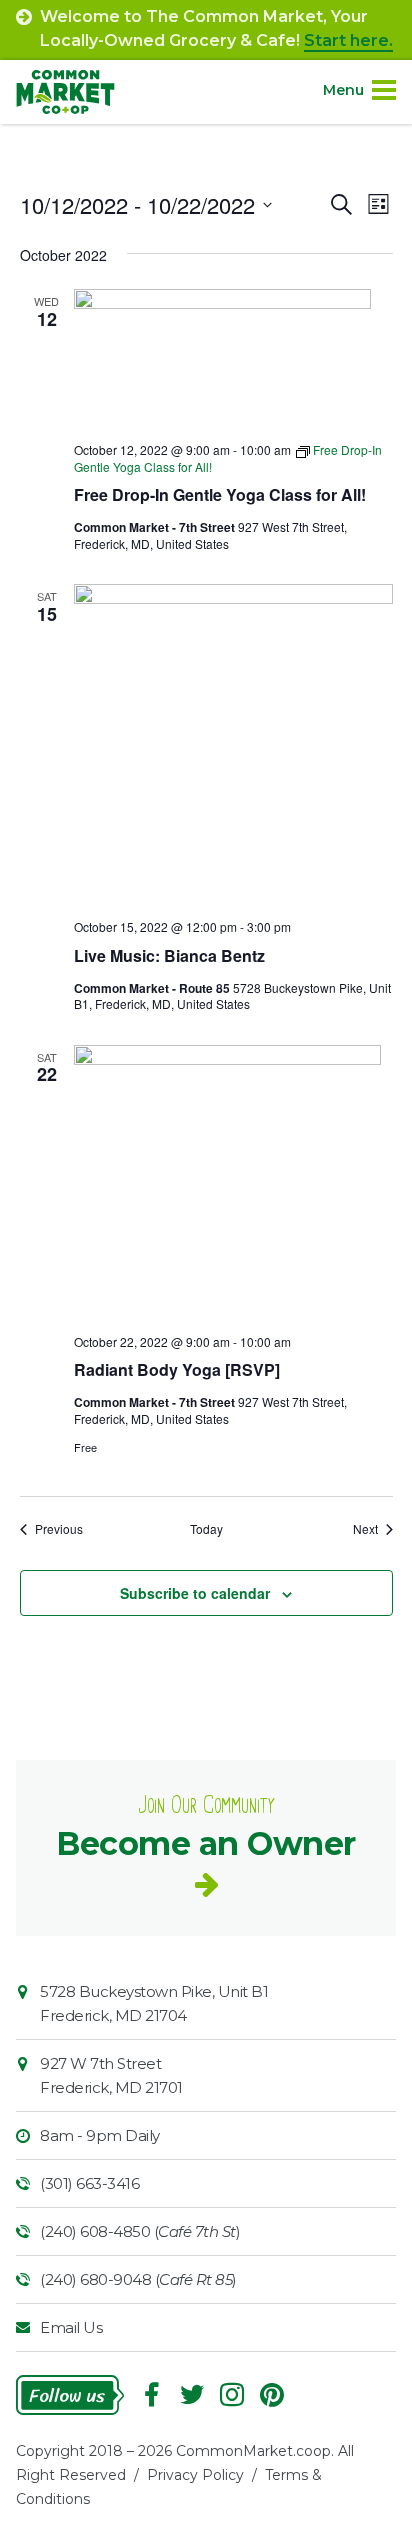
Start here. (348, 40)
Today (206, 1529)
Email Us (71, 2327)
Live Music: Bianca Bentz (169, 955)
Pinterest (272, 2395)
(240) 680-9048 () (138, 2279)
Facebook (152, 2395)
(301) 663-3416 (89, 2183)
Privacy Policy (195, 2475)
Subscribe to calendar (195, 1593)
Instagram (232, 2395)
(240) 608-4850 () (140, 2231)
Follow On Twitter (192, 2395)
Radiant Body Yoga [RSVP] (177, 1369)
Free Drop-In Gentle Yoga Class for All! (220, 494)
